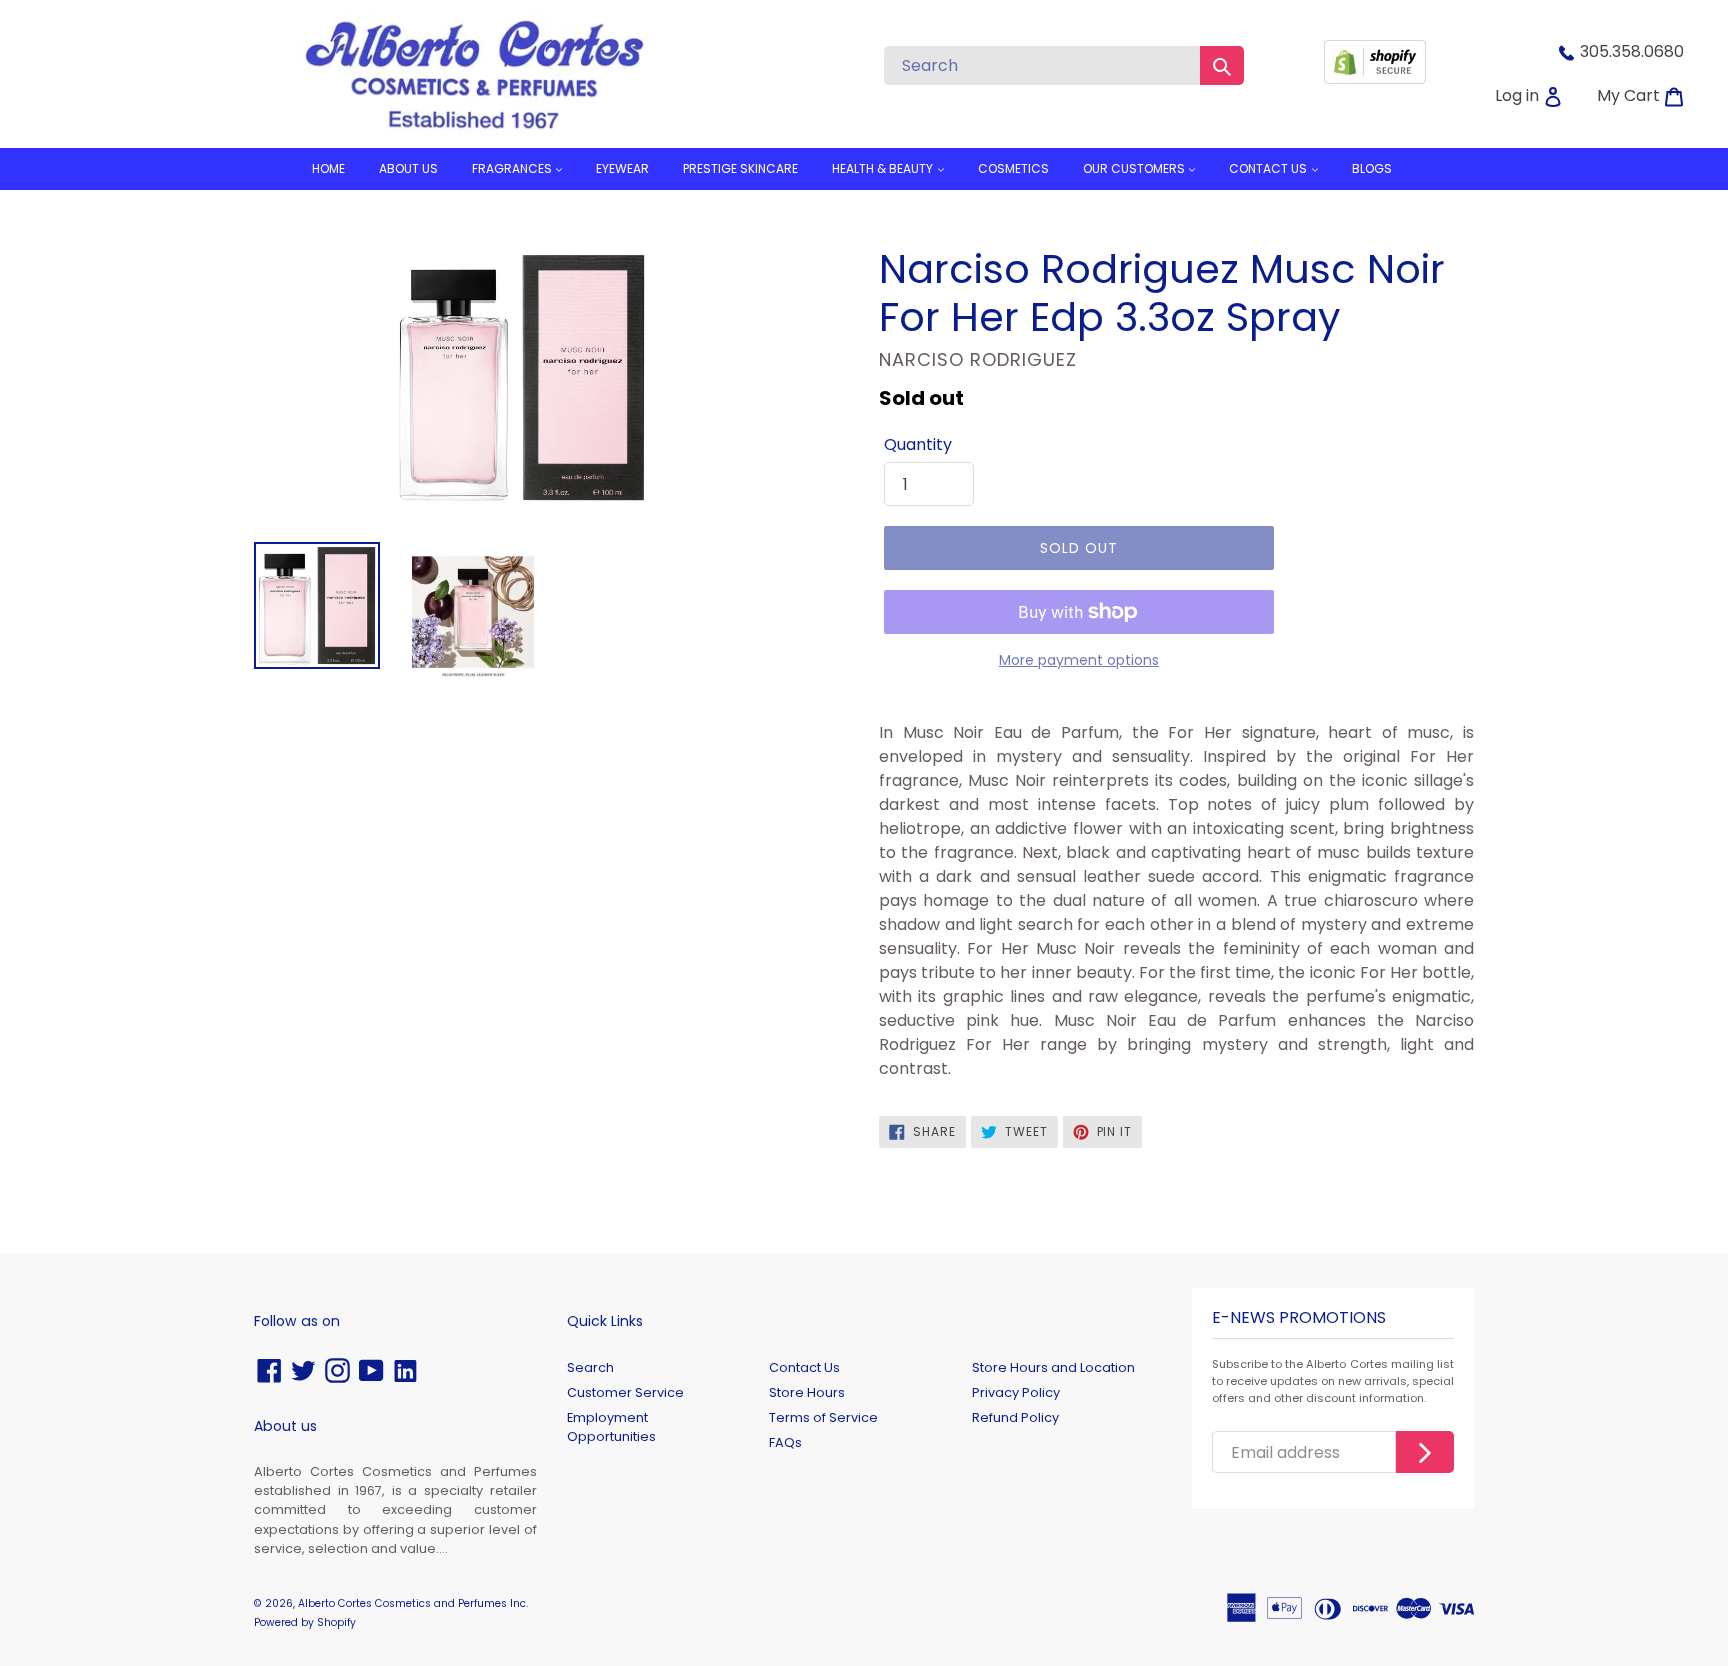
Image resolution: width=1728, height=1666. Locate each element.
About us (408, 168)
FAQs (785, 1442)
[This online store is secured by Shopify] (1375, 78)
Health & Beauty (884, 168)
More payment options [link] (1079, 660)
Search (590, 1367)
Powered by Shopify (305, 1622)
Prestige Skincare (740, 168)
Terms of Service (823, 1417)
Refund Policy (1015, 1417)
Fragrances (513, 168)
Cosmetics (1013, 168)
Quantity (918, 444)
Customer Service (625, 1392)
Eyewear (622, 168)
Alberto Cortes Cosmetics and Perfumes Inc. (413, 1603)
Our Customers (1135, 168)
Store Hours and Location (1053, 1367)
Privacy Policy (1016, 1392)
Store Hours (807, 1392)
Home (328, 168)
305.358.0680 (1632, 51)
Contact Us (804, 1367)
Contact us (1269, 168)
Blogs (1372, 168)
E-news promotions (1299, 1318)
